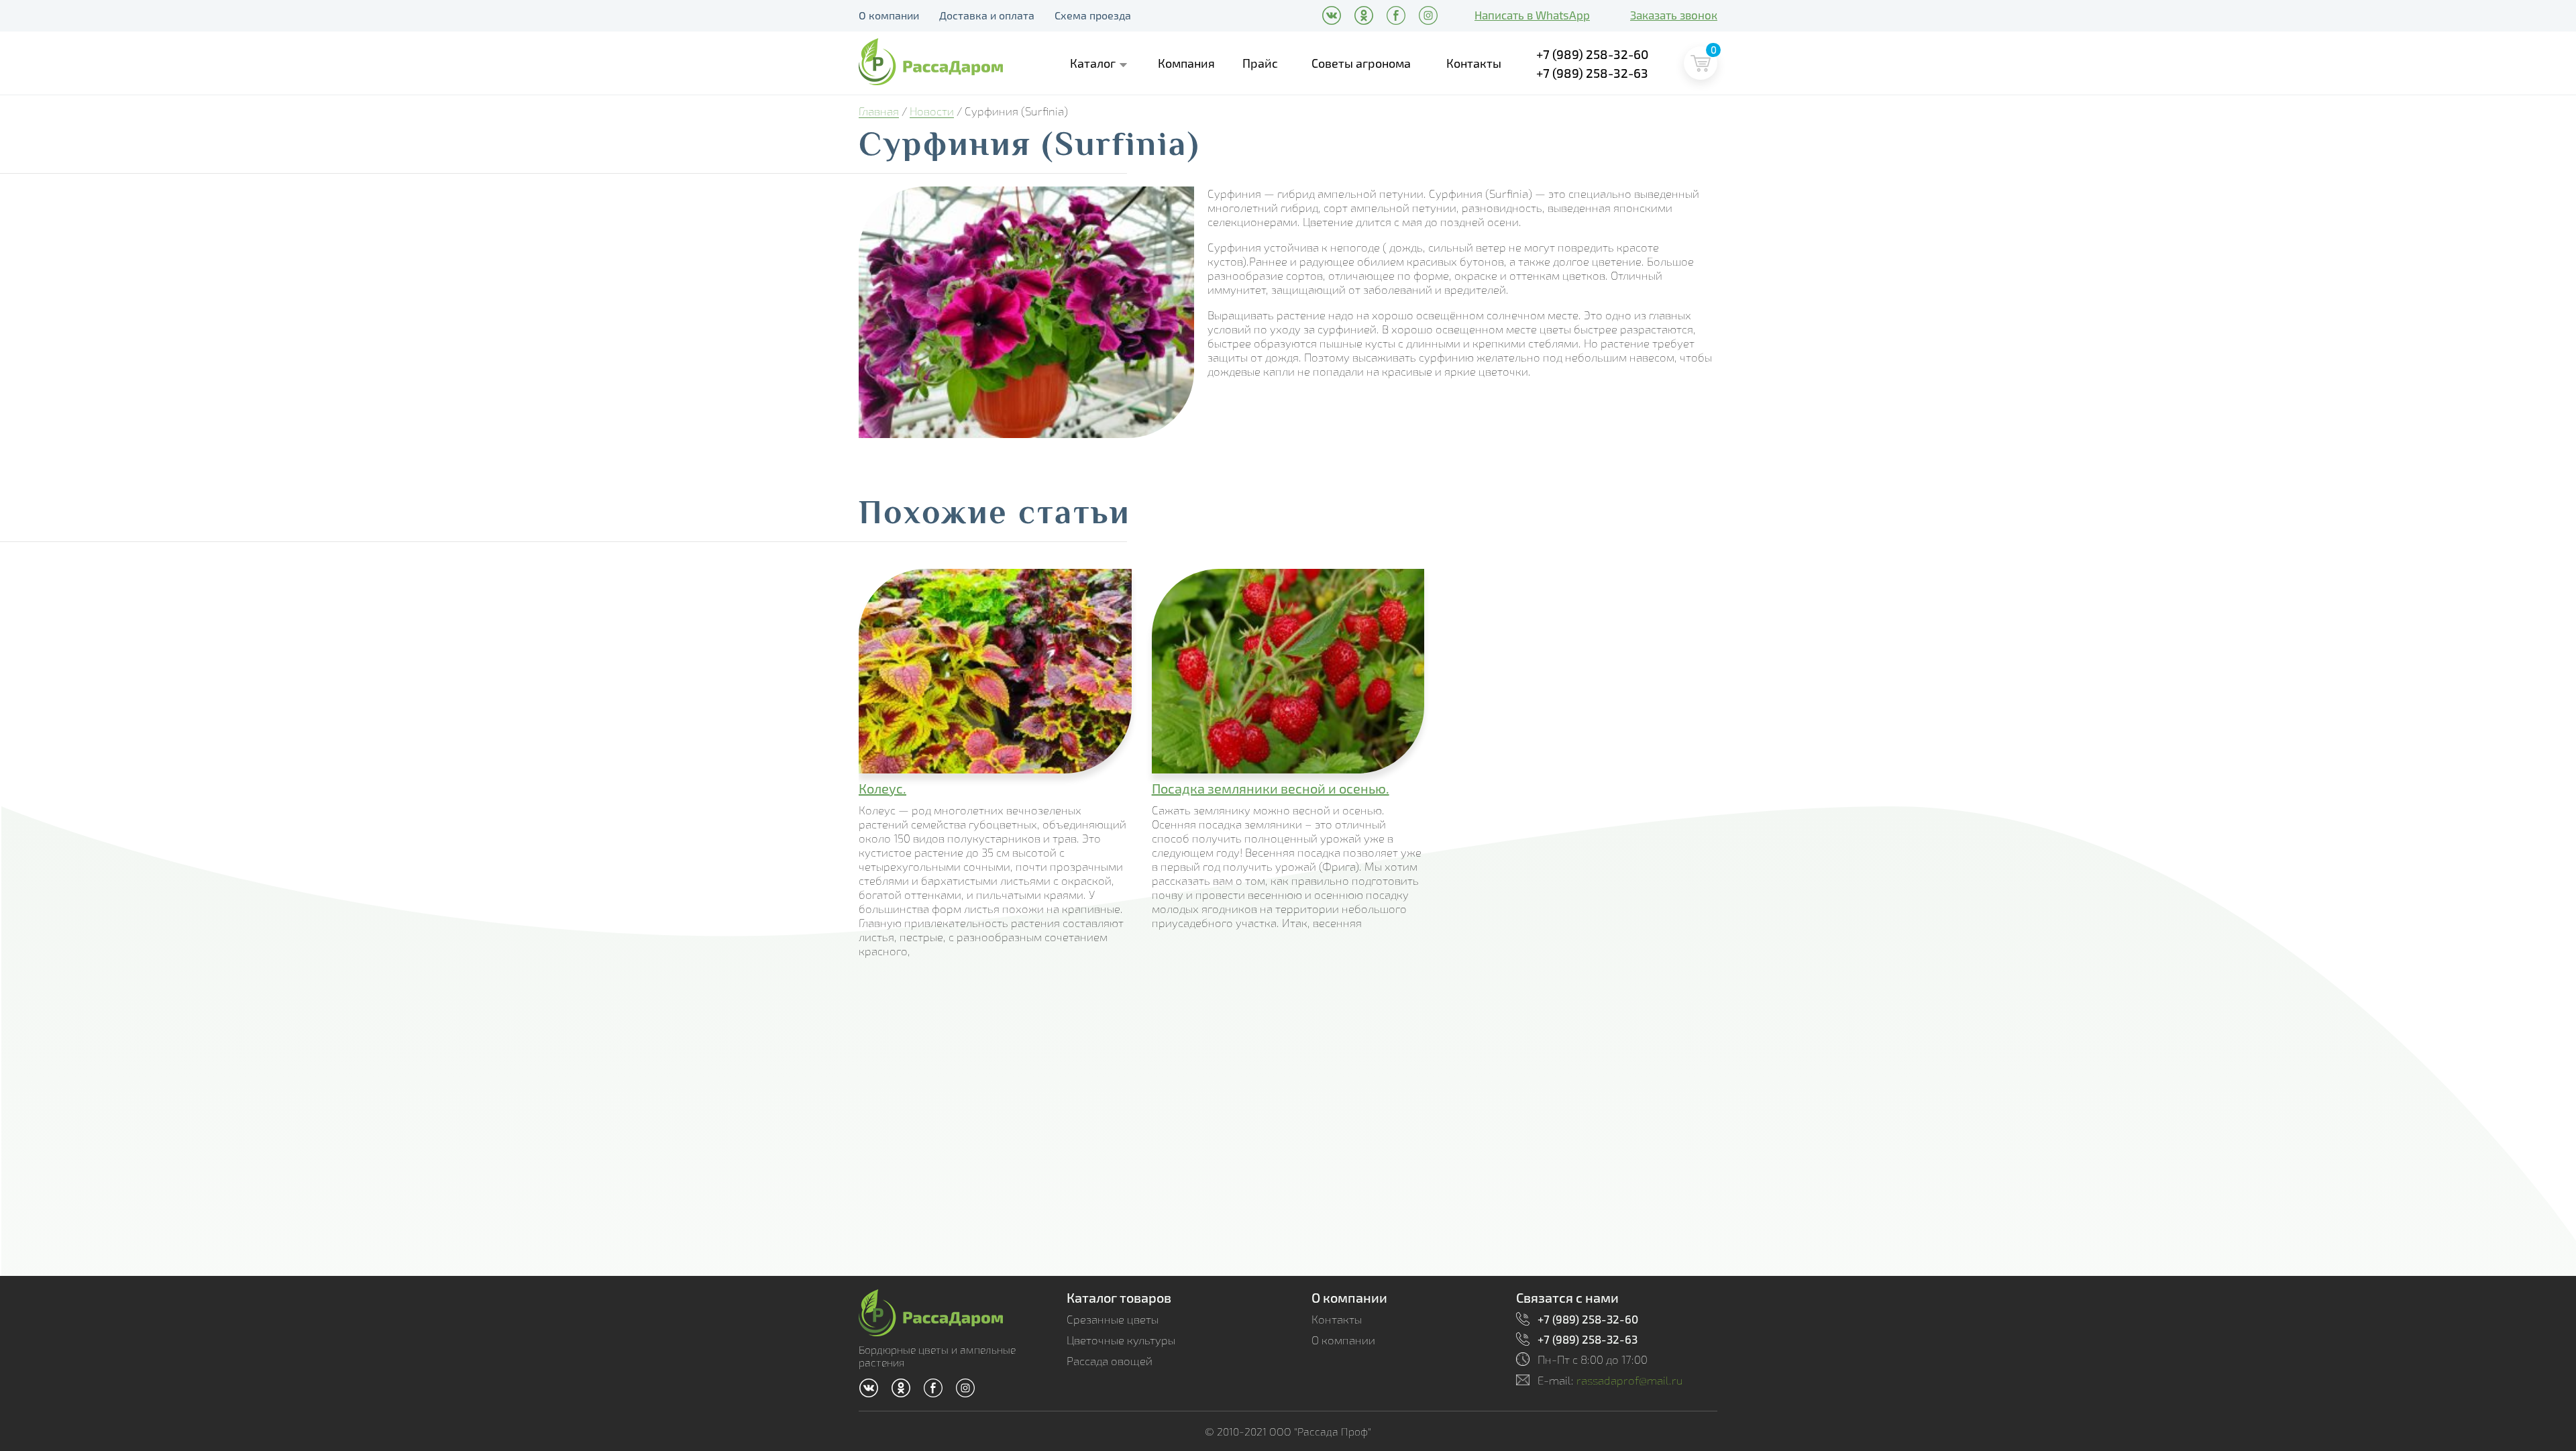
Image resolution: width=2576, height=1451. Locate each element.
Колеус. (882, 788)
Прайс (1260, 63)
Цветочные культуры (1121, 1340)
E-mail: (1610, 1380)
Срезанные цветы (1113, 1319)
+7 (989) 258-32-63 (1592, 73)
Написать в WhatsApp (1532, 15)
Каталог (1093, 63)
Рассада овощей (1110, 1361)
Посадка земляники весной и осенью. (1271, 788)
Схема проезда (1093, 15)
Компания (1186, 63)
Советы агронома (1361, 63)
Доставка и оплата (987, 15)
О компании (889, 15)
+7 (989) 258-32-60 (1593, 54)
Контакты (1474, 63)
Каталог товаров (1119, 1297)
